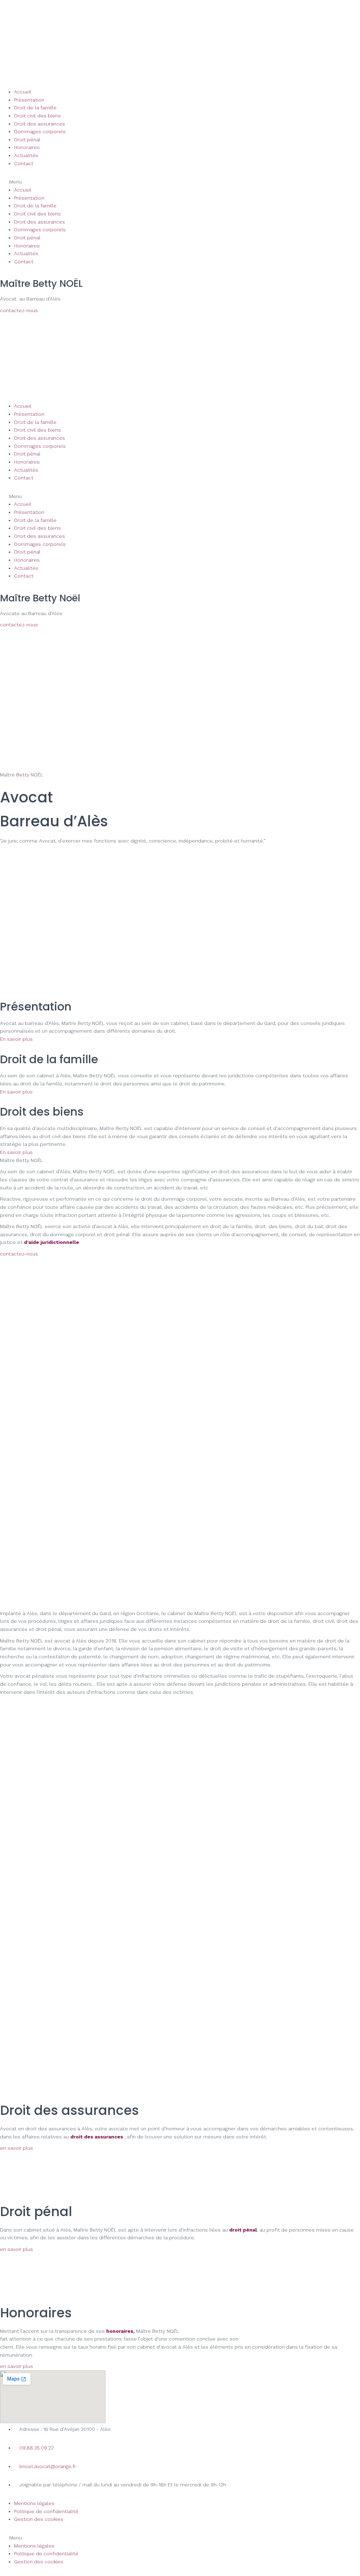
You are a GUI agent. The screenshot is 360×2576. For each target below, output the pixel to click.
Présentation (29, 100)
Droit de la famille (35, 108)
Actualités (26, 155)
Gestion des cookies (39, 2519)
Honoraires (27, 147)
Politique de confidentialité (46, 2511)
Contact (24, 163)
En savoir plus (16, 1039)
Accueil (23, 92)
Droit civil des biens (37, 116)
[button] (180, 182)
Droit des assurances (40, 124)
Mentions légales (34, 2503)
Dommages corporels (40, 131)
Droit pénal (27, 140)
